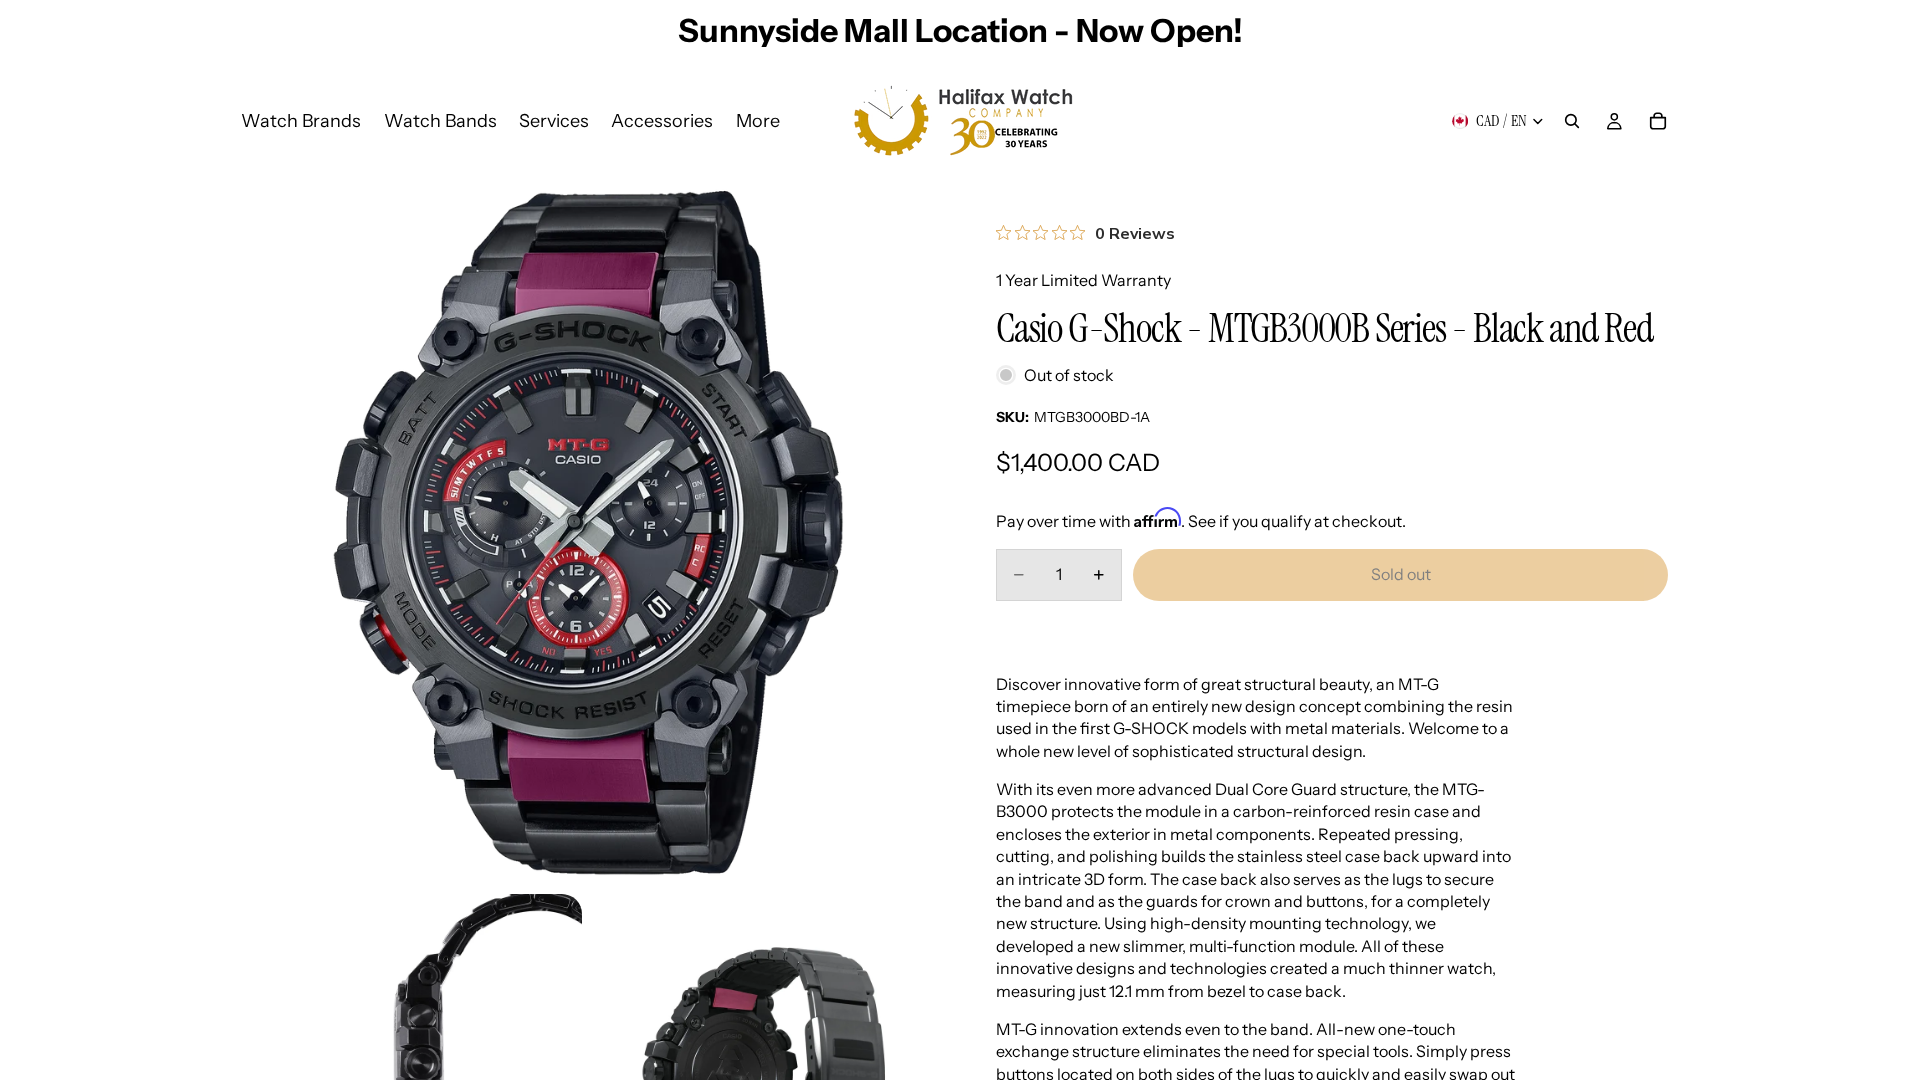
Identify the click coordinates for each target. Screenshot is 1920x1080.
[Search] (1572, 121)
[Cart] (1658, 121)
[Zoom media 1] (588, 534)
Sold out (1401, 574)
